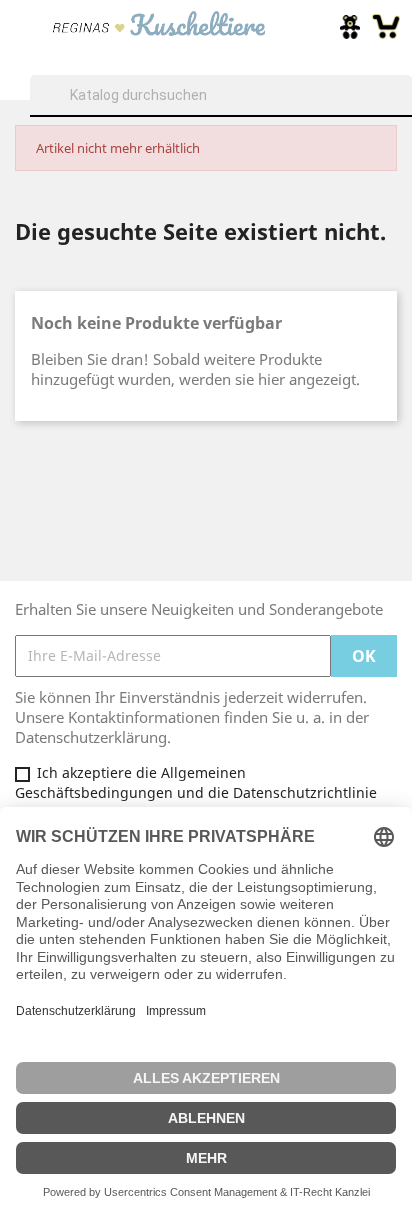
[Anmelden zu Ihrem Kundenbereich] (350, 27)
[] (404, 114)
